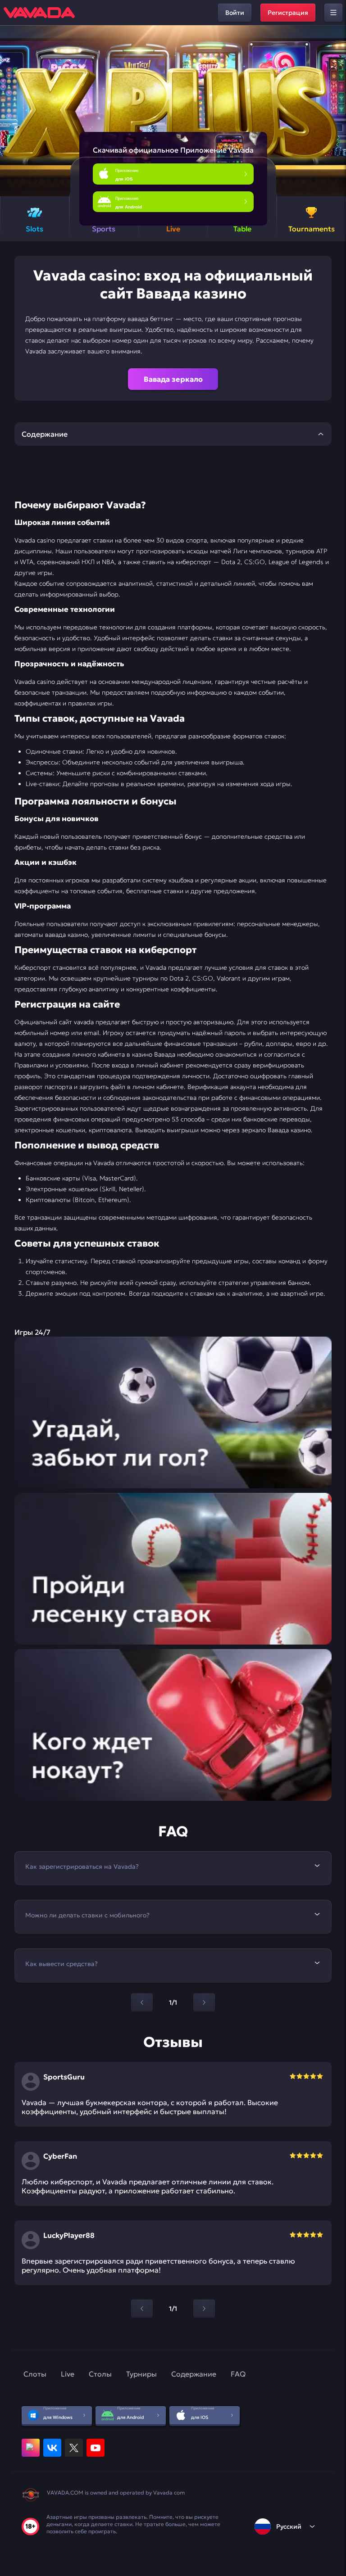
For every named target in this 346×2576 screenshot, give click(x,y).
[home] (39, 13)
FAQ (238, 2374)
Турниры (141, 2374)
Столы (100, 2374)
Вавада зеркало (173, 379)
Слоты (35, 2374)
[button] (335, 111)
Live (68, 2374)
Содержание (194, 2374)
